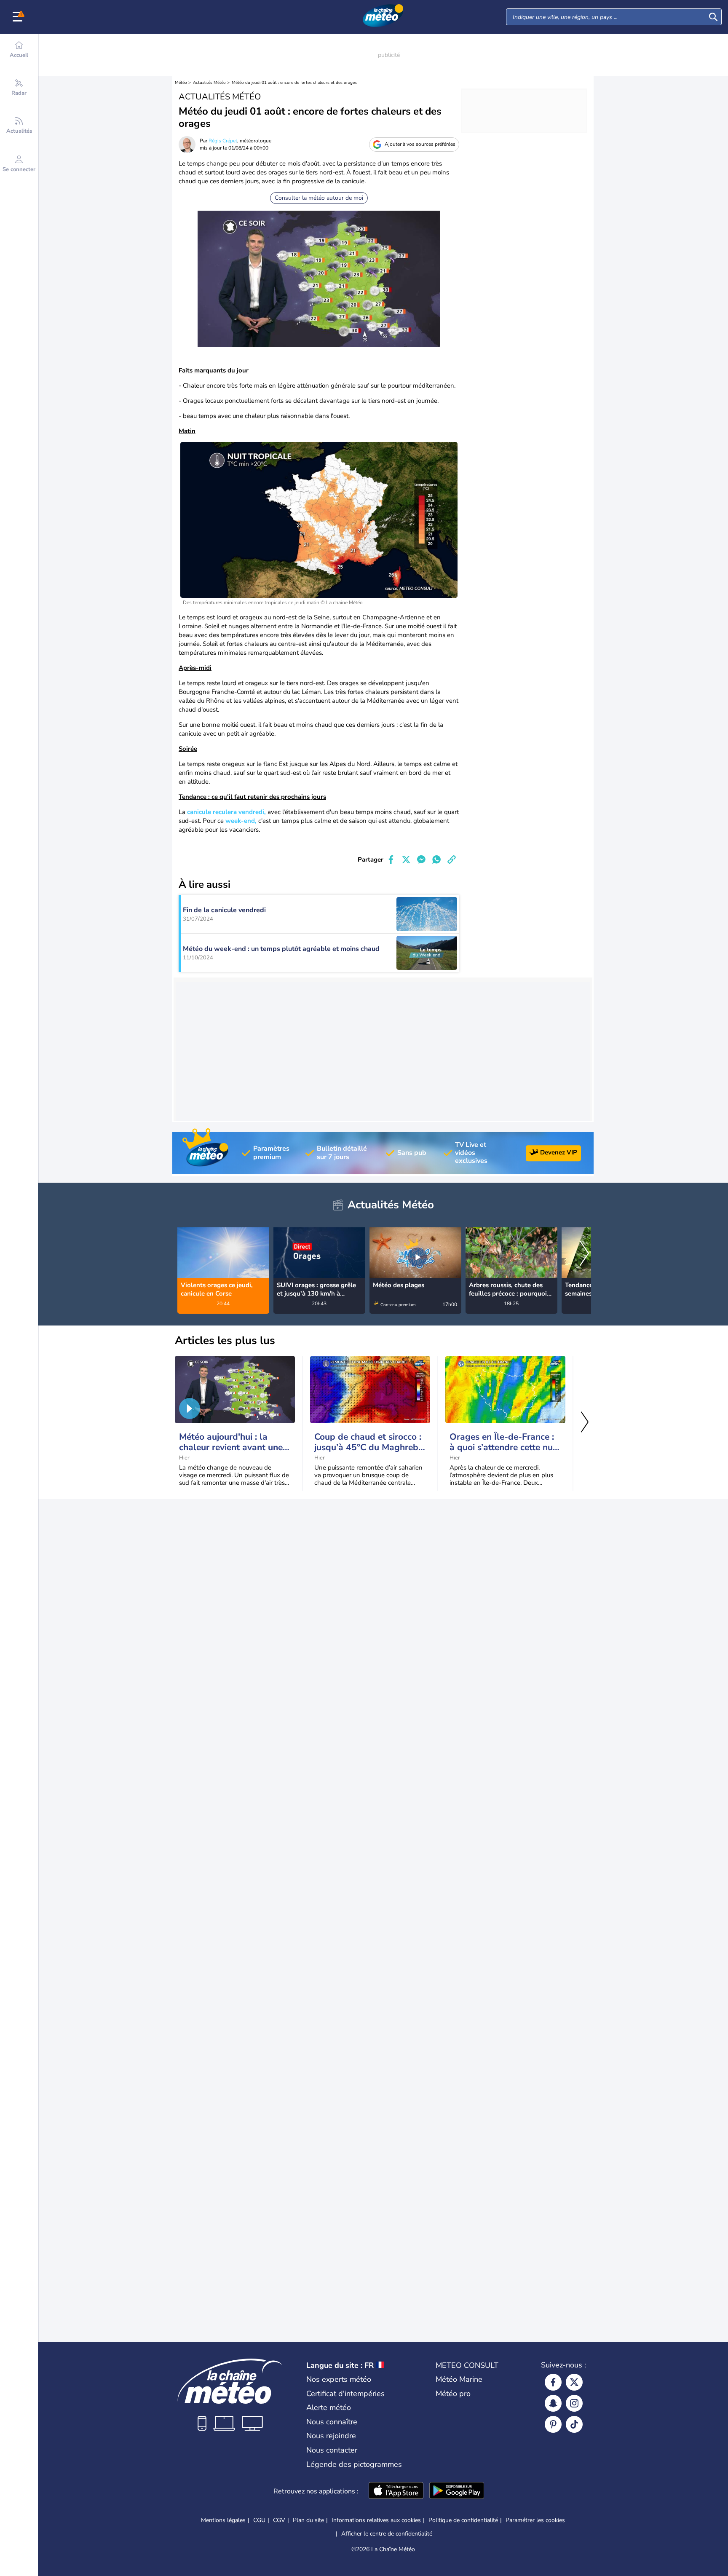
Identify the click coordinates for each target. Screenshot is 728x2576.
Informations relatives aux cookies (376, 2520)
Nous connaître (332, 2422)
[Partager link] (452, 860)
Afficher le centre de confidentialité (387, 2534)
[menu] (19, 17)
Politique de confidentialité (463, 2520)
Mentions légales (223, 2520)
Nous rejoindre (331, 2436)
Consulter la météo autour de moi (319, 198)
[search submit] (713, 17)
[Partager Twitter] (406, 860)
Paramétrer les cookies (535, 2520)
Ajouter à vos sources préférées (420, 144)
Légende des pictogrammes (354, 2464)
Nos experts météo (339, 2379)
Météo (181, 83)
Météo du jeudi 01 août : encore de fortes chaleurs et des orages (294, 83)
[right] (584, 1254)
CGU (259, 2520)
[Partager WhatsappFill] (436, 860)
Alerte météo (329, 2407)
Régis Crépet (223, 141)
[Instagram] (574, 2403)
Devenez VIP (559, 1152)
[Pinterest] (553, 2424)
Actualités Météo (209, 83)
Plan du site (308, 2520)
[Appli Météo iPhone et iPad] (396, 2491)
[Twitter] (574, 2382)
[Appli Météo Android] (457, 2491)
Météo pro (453, 2394)
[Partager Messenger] (421, 860)
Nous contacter (332, 2450)
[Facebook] (553, 2382)
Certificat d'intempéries (345, 2394)
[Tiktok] (574, 2424)
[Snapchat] (553, 2403)
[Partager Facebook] (391, 860)
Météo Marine (459, 2379)
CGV (279, 2520)
